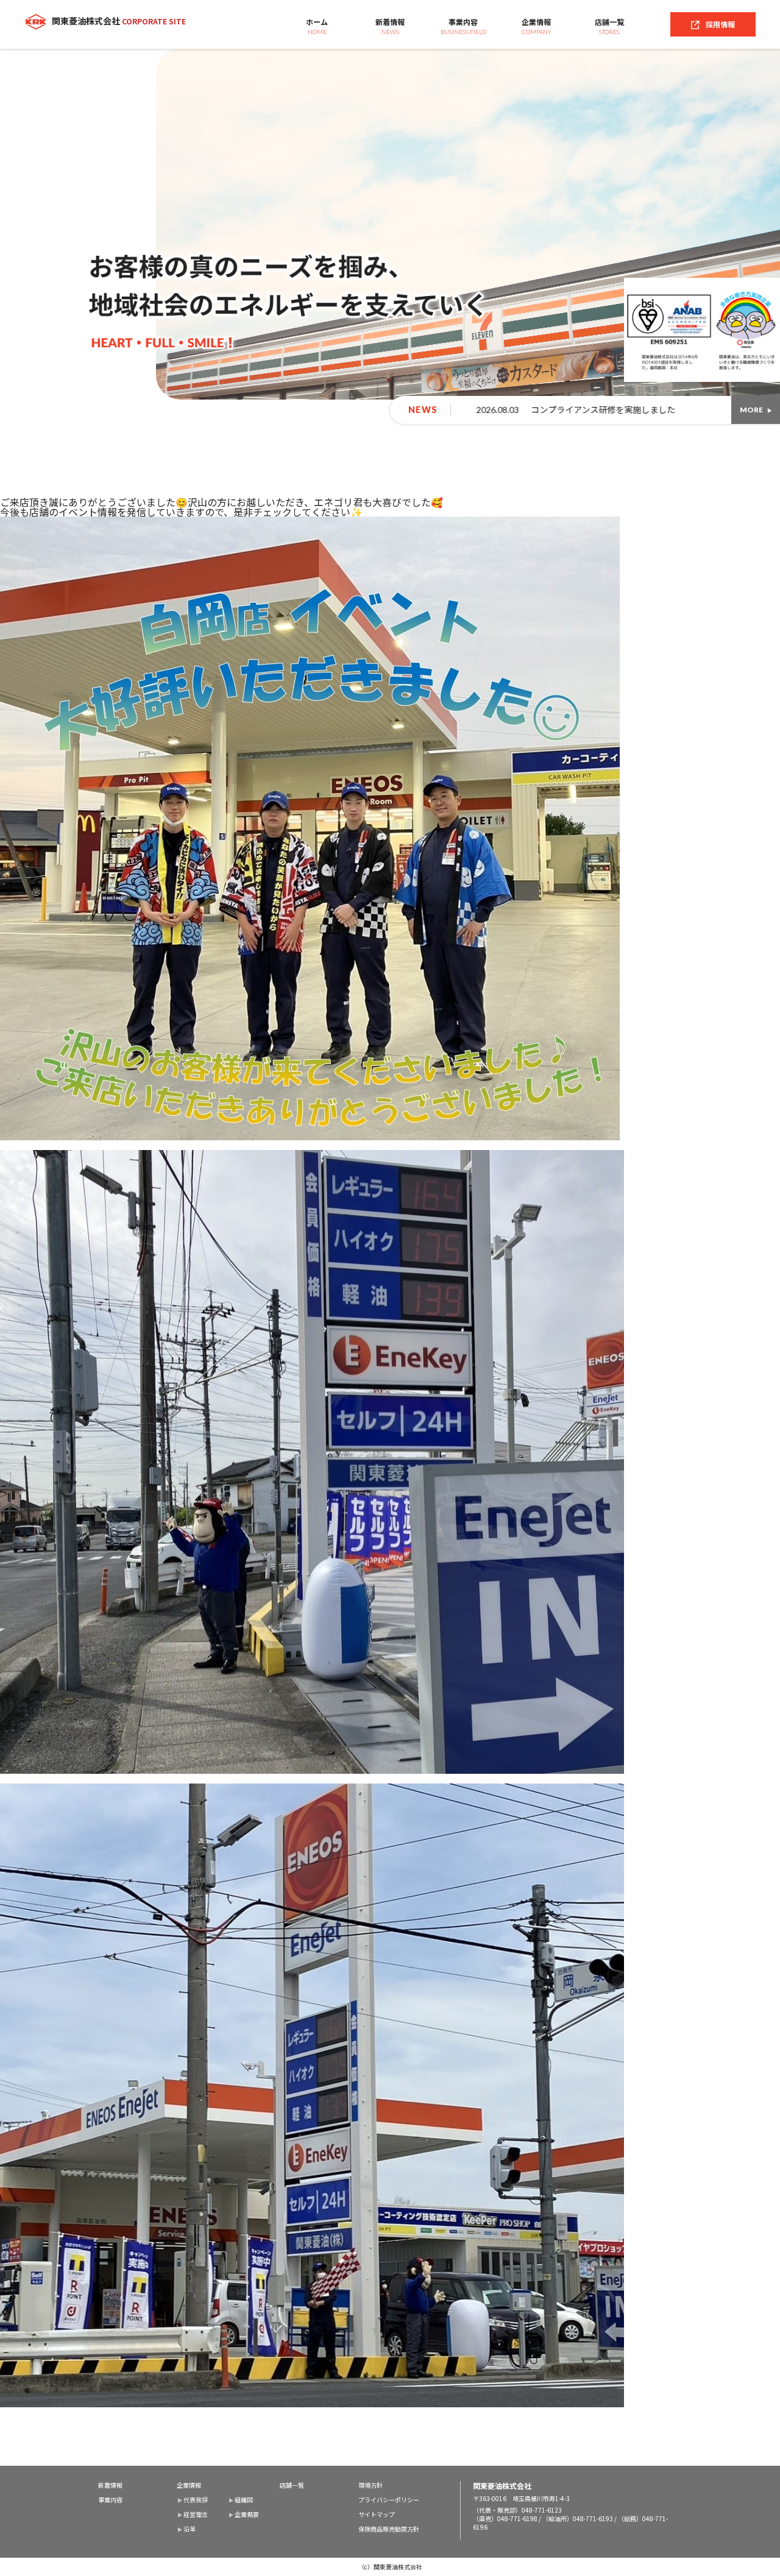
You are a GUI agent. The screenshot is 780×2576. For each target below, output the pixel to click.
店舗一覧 (609, 26)
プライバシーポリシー (389, 2500)
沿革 (190, 2529)
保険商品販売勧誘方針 (389, 2529)
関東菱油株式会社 (119, 21)
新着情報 (390, 26)
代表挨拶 (196, 2500)
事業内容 (463, 26)
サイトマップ (377, 2514)
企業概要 (247, 2514)
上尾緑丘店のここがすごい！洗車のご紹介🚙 (577, 409)
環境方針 (370, 2485)
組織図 (244, 2500)
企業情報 (537, 26)
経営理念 (196, 2514)
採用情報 (720, 24)
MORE (751, 410)
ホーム (317, 26)
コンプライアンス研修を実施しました (301, 409)
